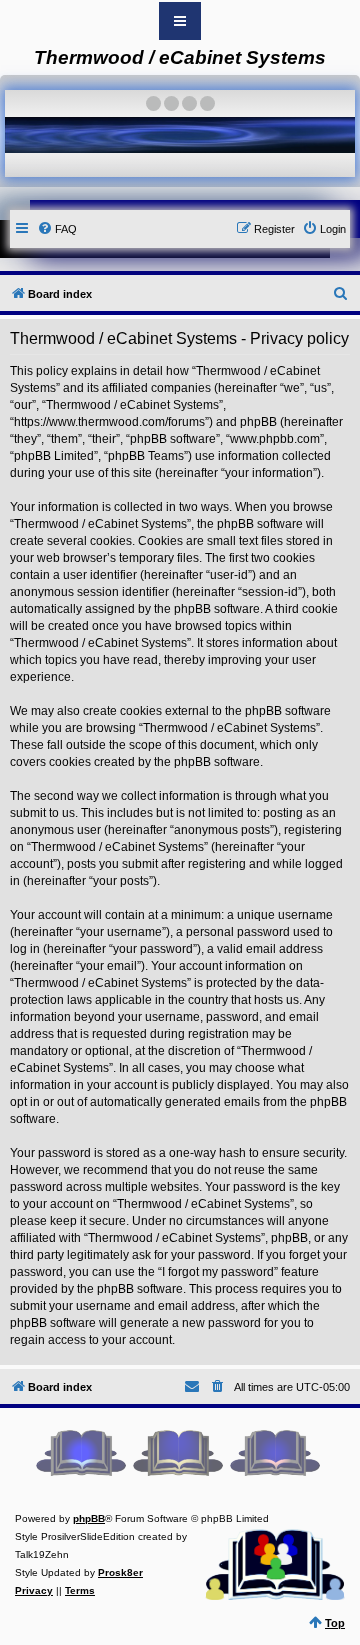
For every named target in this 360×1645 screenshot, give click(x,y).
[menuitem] (57, 229)
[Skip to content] (180, 21)
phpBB (89, 1518)
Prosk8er (120, 1572)
